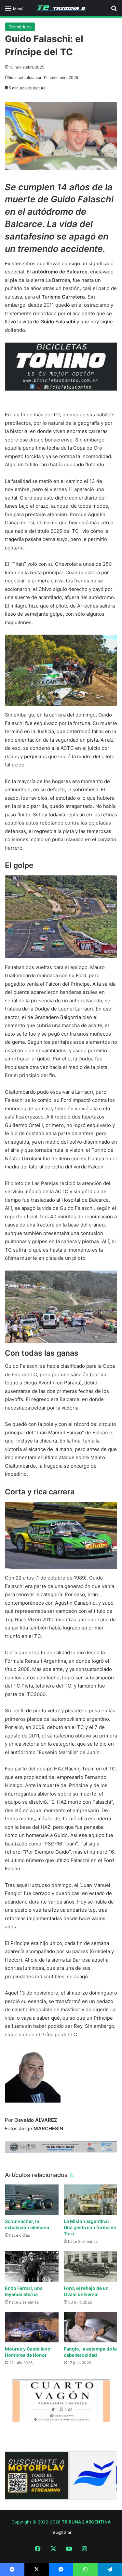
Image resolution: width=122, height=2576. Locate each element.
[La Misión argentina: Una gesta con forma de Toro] (91, 2200)
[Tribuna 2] (61, 8)
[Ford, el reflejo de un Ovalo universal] (91, 2267)
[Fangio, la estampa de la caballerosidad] (91, 2327)
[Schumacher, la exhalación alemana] (32, 2200)
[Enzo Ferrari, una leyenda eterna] (32, 2267)
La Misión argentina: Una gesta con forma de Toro (90, 2227)
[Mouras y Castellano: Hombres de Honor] (32, 2327)
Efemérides (20, 27)
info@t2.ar (61, 2532)
